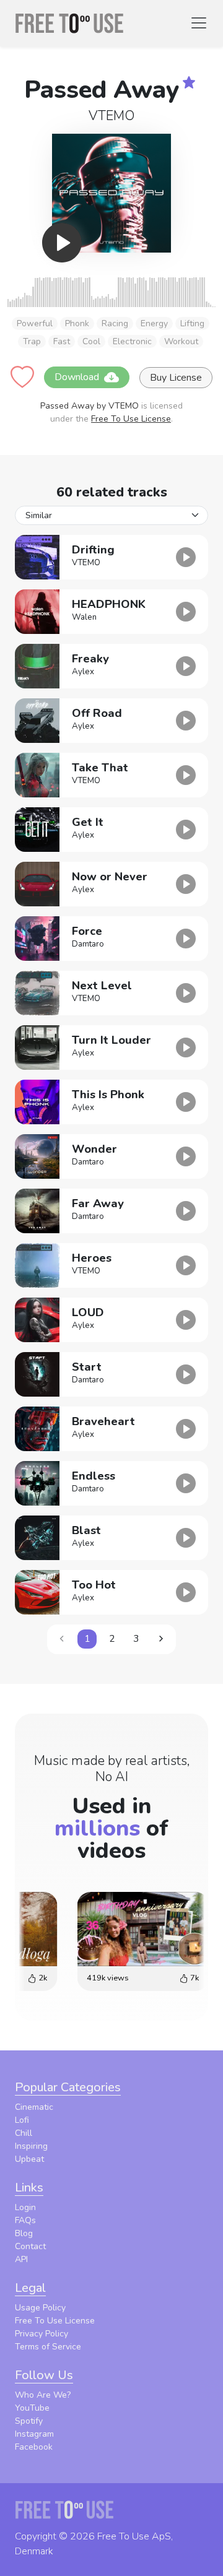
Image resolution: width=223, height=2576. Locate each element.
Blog (24, 2233)
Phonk (77, 323)
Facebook (34, 2447)
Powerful (35, 323)
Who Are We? (43, 2395)
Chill (24, 2133)
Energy (154, 323)
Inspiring (31, 2146)
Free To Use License (131, 419)
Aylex (83, 672)
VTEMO (111, 116)
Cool (91, 341)
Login (25, 2207)
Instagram (34, 2434)
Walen (84, 617)
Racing (115, 323)
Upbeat (29, 2159)
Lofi (22, 2120)
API (21, 2259)
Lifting (192, 323)
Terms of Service (48, 2347)
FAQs (25, 2220)
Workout (181, 341)
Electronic (132, 341)
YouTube (32, 2408)
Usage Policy (40, 2308)
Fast (62, 341)
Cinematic (34, 2107)
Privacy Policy (42, 2334)
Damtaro (88, 944)
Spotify (29, 2421)
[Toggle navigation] (199, 23)
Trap (32, 341)
